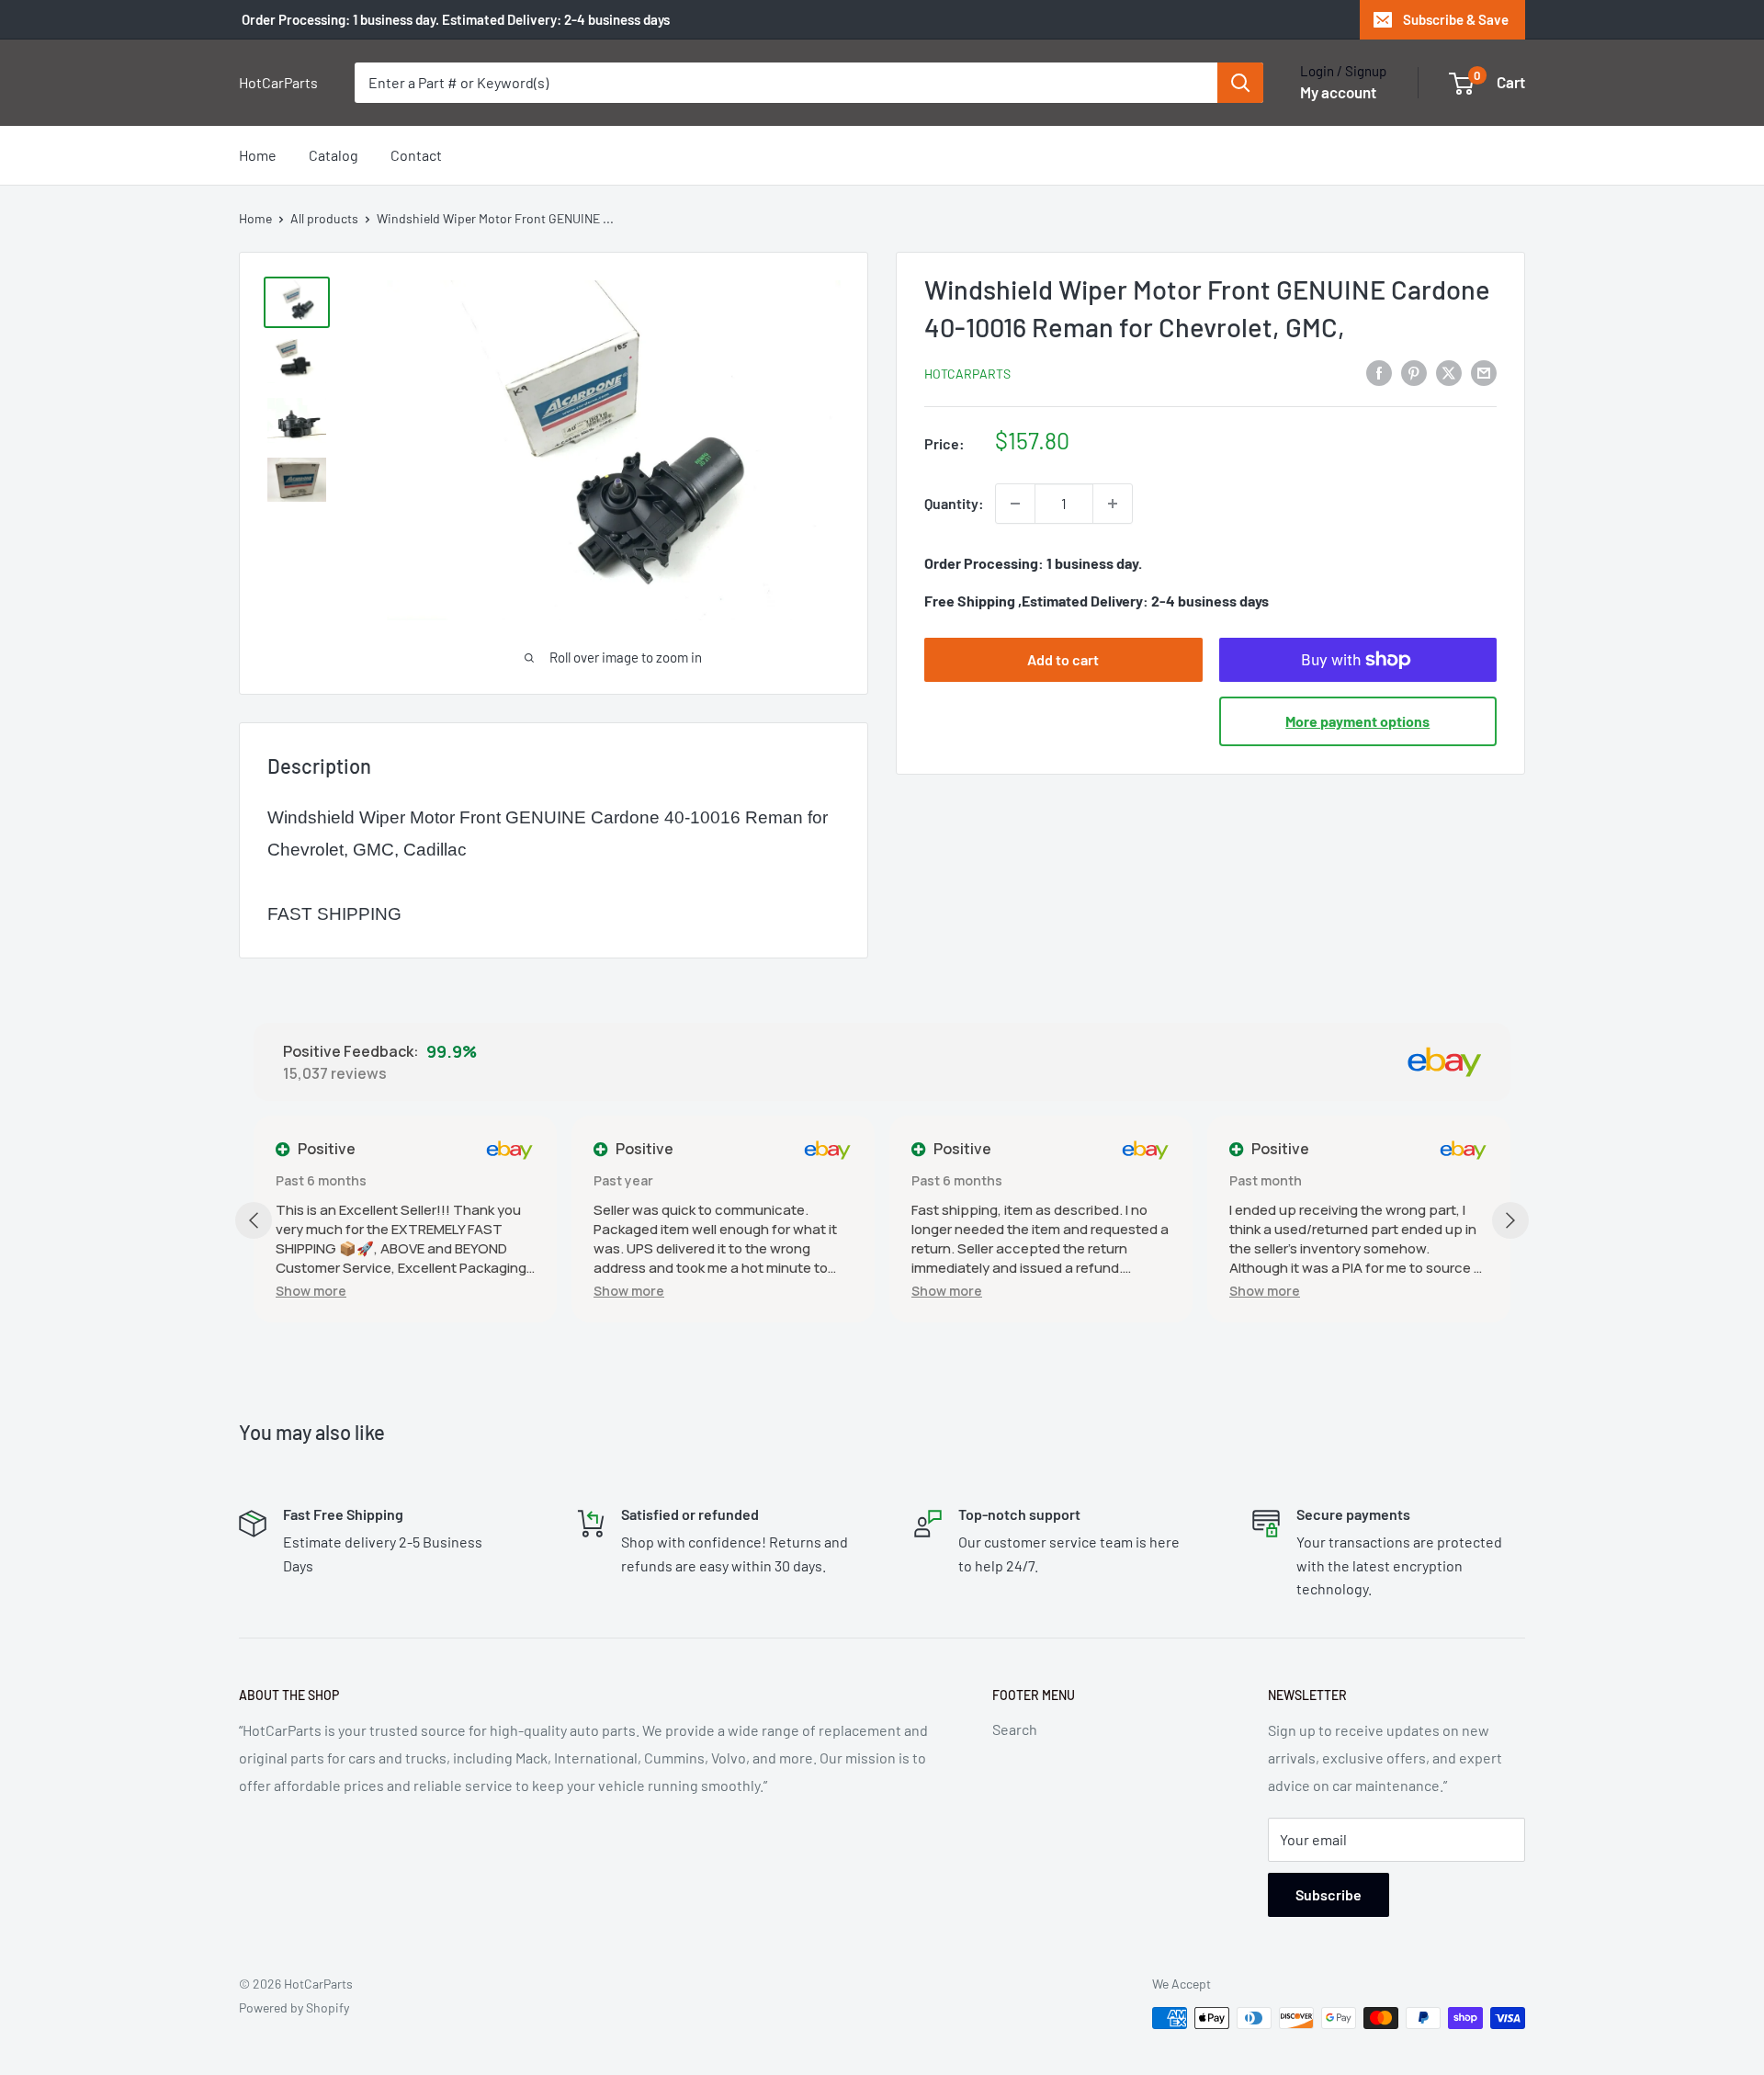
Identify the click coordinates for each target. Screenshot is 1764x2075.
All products (324, 218)
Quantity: (954, 503)
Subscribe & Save (1456, 19)
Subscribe (1329, 1894)
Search (1015, 1729)
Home (258, 155)
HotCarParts (967, 374)
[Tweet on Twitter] (1449, 372)
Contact (416, 155)
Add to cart (1063, 659)
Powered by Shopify (294, 2007)
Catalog (334, 155)
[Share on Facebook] (1379, 372)
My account (1338, 92)
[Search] (1240, 83)
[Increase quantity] (1113, 504)
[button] (311, 1291)
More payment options (1357, 721)
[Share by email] (1484, 372)
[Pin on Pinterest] (1414, 372)
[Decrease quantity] (1015, 504)
